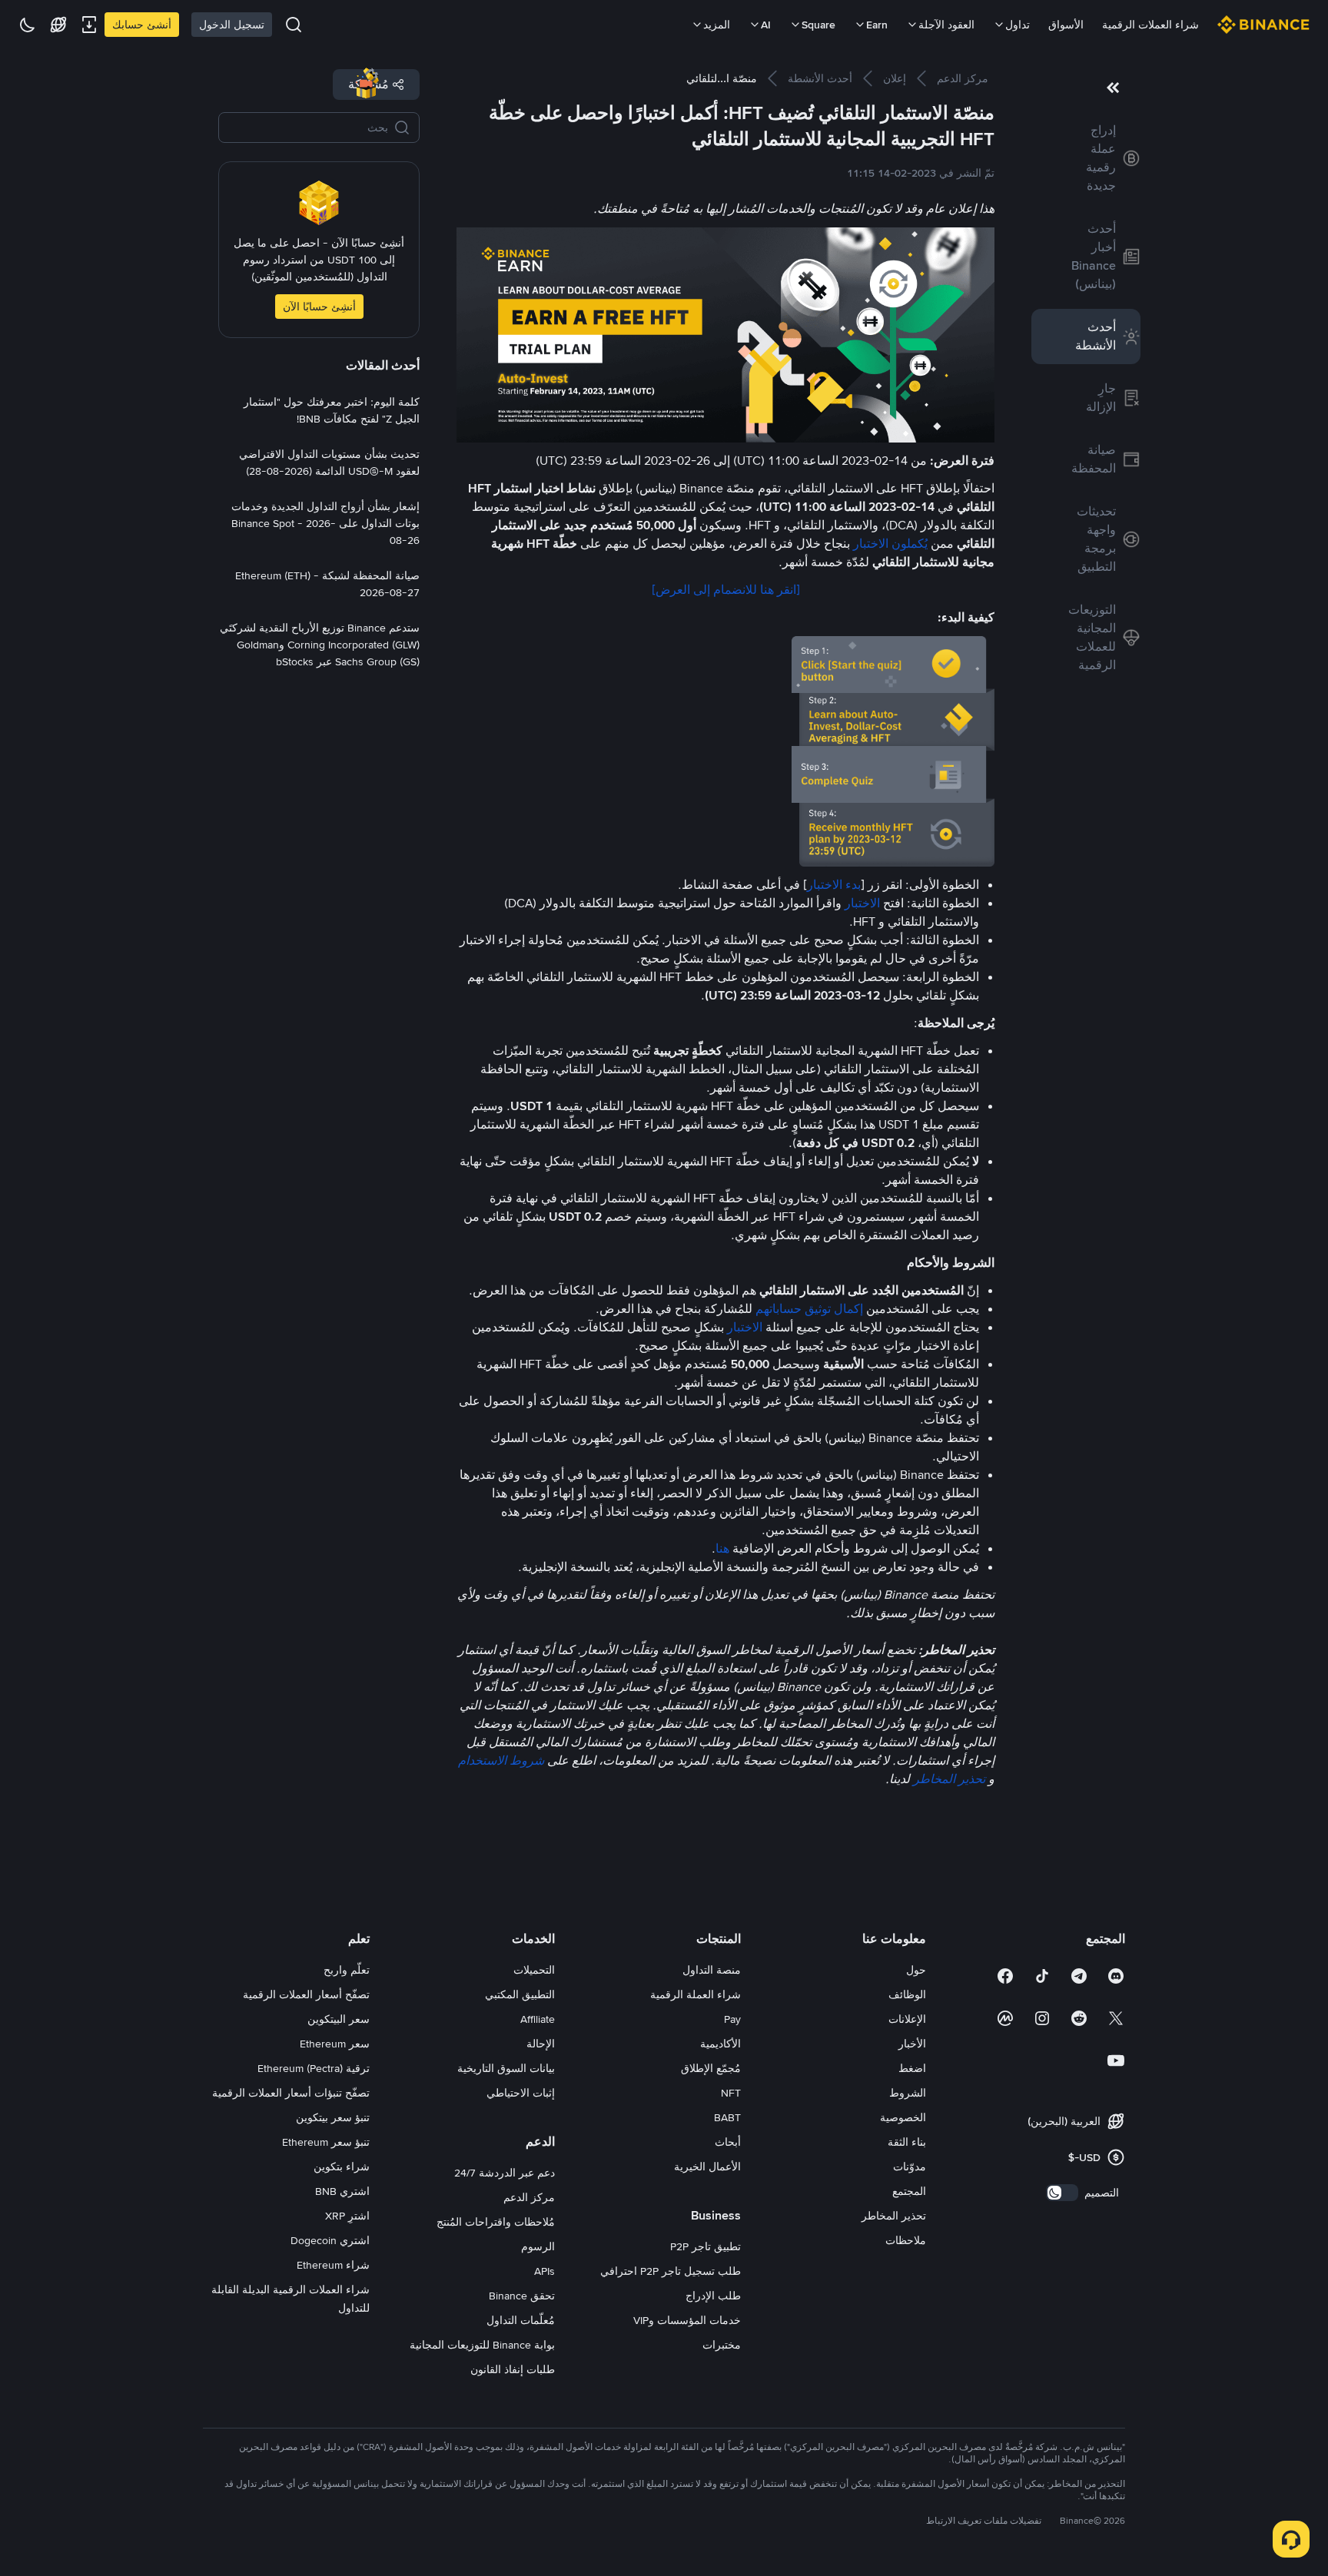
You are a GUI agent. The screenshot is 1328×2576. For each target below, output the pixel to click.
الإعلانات (907, 2019)
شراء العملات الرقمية (1150, 25)
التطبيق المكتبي (520, 1994)
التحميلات (534, 1970)
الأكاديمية (720, 2044)
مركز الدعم (529, 2197)
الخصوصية (903, 2117)
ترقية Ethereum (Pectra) (314, 2068)
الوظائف (907, 1994)
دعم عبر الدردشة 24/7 (505, 2173)
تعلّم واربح (347, 1970)
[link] (1086, 158)
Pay (732, 2019)
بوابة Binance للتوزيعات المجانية (482, 2345)
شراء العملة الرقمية (696, 1994)
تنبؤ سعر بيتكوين (333, 2117)
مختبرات (722, 2345)
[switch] (1062, 2193)
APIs (544, 2271)
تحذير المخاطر (894, 2216)
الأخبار (912, 2044)
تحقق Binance (522, 2296)
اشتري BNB (342, 2191)
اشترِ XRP (347, 2216)
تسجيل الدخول (232, 25)
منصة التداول (712, 1970)
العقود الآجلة (946, 25)
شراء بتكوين (342, 2167)
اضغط (912, 2068)
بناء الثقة (907, 2142)
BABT (727, 2117)
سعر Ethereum (335, 2044)
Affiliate (538, 2019)
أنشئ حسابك (142, 25)
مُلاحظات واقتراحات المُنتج (496, 2222)
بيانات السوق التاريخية (506, 2068)
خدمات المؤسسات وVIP (687, 2320)
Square (818, 25)
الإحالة (541, 2044)
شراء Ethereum (333, 2265)
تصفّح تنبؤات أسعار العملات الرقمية (291, 2093)
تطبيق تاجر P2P (705, 2246)
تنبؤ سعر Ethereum (326, 2142)
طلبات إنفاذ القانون (513, 2369)
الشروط (908, 2093)
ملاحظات (906, 2240)
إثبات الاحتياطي (521, 2093)
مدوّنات (910, 2167)
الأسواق (1066, 25)
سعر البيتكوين (339, 2019)
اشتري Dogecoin (330, 2240)
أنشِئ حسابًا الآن (319, 307)
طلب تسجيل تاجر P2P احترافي (671, 2271)
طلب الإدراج (713, 2296)
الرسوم (538, 2246)
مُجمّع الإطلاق (711, 2068)
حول (916, 1970)
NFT (731, 2093)
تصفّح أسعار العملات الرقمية (306, 1994)
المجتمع (909, 2191)
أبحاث (728, 2142)
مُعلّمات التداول (521, 2320)
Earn (877, 25)
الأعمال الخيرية (707, 2167)
